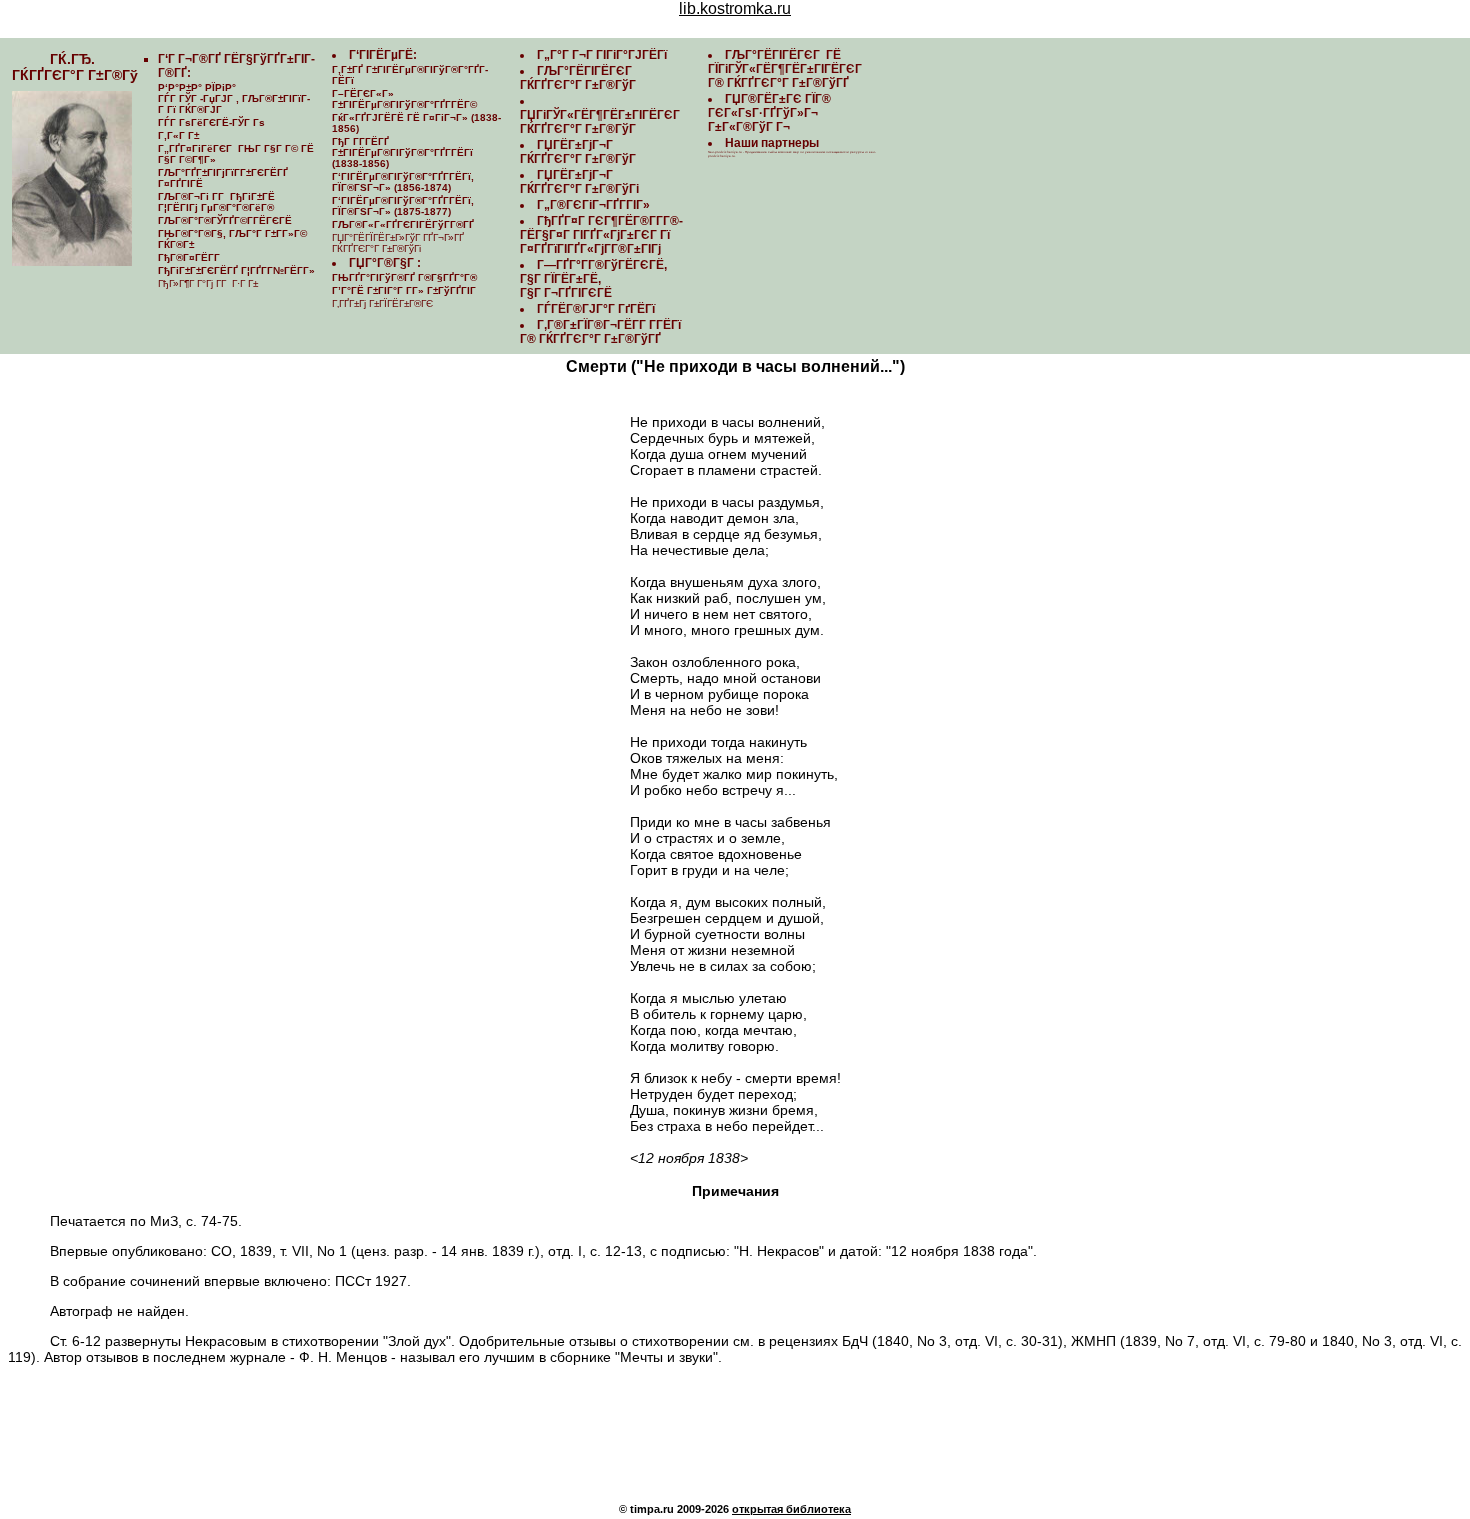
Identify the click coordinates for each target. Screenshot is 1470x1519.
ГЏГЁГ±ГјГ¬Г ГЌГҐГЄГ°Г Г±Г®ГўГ (579, 152)
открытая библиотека (791, 1509)
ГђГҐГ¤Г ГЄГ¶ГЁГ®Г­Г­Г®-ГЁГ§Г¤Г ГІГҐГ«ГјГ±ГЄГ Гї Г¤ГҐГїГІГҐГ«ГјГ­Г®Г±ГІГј (601, 235)
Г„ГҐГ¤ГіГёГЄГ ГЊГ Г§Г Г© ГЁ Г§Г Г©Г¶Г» (236, 154)
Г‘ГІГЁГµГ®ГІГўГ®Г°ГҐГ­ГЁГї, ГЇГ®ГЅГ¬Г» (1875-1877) (403, 206)
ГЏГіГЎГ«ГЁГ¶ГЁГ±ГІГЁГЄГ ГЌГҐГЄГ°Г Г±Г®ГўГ (601, 122)
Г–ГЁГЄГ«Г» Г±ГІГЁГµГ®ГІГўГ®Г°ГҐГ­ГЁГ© (404, 99)
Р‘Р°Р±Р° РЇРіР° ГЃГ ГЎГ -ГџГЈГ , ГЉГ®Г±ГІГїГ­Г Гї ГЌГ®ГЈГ (234, 98)
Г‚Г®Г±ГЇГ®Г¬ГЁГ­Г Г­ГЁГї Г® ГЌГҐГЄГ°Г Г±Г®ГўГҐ (600, 332)
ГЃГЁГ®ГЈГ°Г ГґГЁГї (596, 309)
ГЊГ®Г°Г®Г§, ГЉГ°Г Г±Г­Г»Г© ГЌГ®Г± (232, 239)
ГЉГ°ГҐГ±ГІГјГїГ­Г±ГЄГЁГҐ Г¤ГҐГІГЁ (223, 178)
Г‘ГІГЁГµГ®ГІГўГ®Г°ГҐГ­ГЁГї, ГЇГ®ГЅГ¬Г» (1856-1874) (403, 182)
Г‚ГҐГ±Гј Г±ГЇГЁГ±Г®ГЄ (382, 303)
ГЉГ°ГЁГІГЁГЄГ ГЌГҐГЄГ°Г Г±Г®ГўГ (579, 78)
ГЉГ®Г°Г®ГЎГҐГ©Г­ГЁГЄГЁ (225, 220)
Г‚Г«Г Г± (178, 135)
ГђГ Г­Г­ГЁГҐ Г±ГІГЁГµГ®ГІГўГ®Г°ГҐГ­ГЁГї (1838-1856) (402, 152)
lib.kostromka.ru (735, 8)
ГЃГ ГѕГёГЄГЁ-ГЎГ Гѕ (211, 122)
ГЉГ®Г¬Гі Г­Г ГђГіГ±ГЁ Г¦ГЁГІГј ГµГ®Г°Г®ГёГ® (216, 202)
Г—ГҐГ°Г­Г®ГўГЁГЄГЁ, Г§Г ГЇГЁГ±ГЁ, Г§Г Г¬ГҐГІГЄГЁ (593, 279)
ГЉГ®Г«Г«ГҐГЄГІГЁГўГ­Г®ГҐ (403, 224)
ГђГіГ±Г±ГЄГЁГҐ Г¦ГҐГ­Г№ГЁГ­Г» (236, 270)
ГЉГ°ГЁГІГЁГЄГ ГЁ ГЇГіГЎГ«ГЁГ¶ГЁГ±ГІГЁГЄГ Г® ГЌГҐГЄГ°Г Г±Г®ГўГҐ (786, 69)
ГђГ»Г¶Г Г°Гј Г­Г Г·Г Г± (208, 283)
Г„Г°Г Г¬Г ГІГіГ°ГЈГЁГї (602, 55)
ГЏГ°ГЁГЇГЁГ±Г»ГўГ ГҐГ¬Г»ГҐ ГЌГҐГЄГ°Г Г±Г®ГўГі (398, 243)
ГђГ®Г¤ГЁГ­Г (190, 257)
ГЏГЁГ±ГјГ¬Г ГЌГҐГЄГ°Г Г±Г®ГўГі (579, 182)
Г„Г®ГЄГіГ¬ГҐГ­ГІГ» (593, 205)
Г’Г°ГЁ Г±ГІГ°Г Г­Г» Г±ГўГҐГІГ (405, 290)
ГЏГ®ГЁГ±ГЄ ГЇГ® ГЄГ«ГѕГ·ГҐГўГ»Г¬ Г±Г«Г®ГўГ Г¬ (769, 113)
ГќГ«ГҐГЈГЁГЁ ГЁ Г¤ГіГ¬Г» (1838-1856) (416, 123)
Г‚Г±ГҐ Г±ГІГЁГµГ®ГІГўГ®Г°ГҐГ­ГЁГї (410, 75)
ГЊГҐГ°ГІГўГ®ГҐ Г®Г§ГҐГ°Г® (404, 277)
